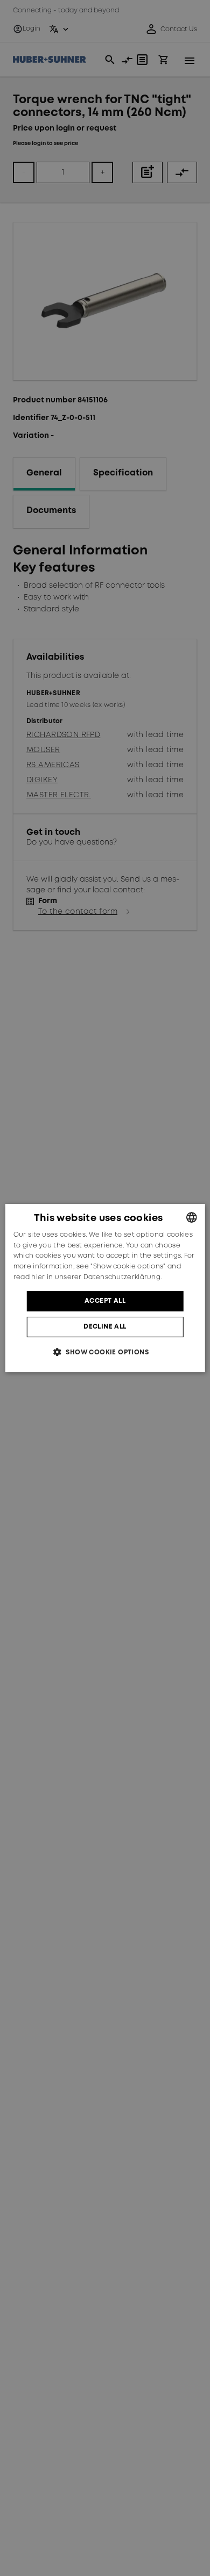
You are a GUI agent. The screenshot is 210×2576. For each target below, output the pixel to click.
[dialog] (105, 1288)
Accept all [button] (105, 1301)
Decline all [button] (105, 1327)
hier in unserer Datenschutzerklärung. (96, 1277)
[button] (105, 1352)
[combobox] (191, 1217)
